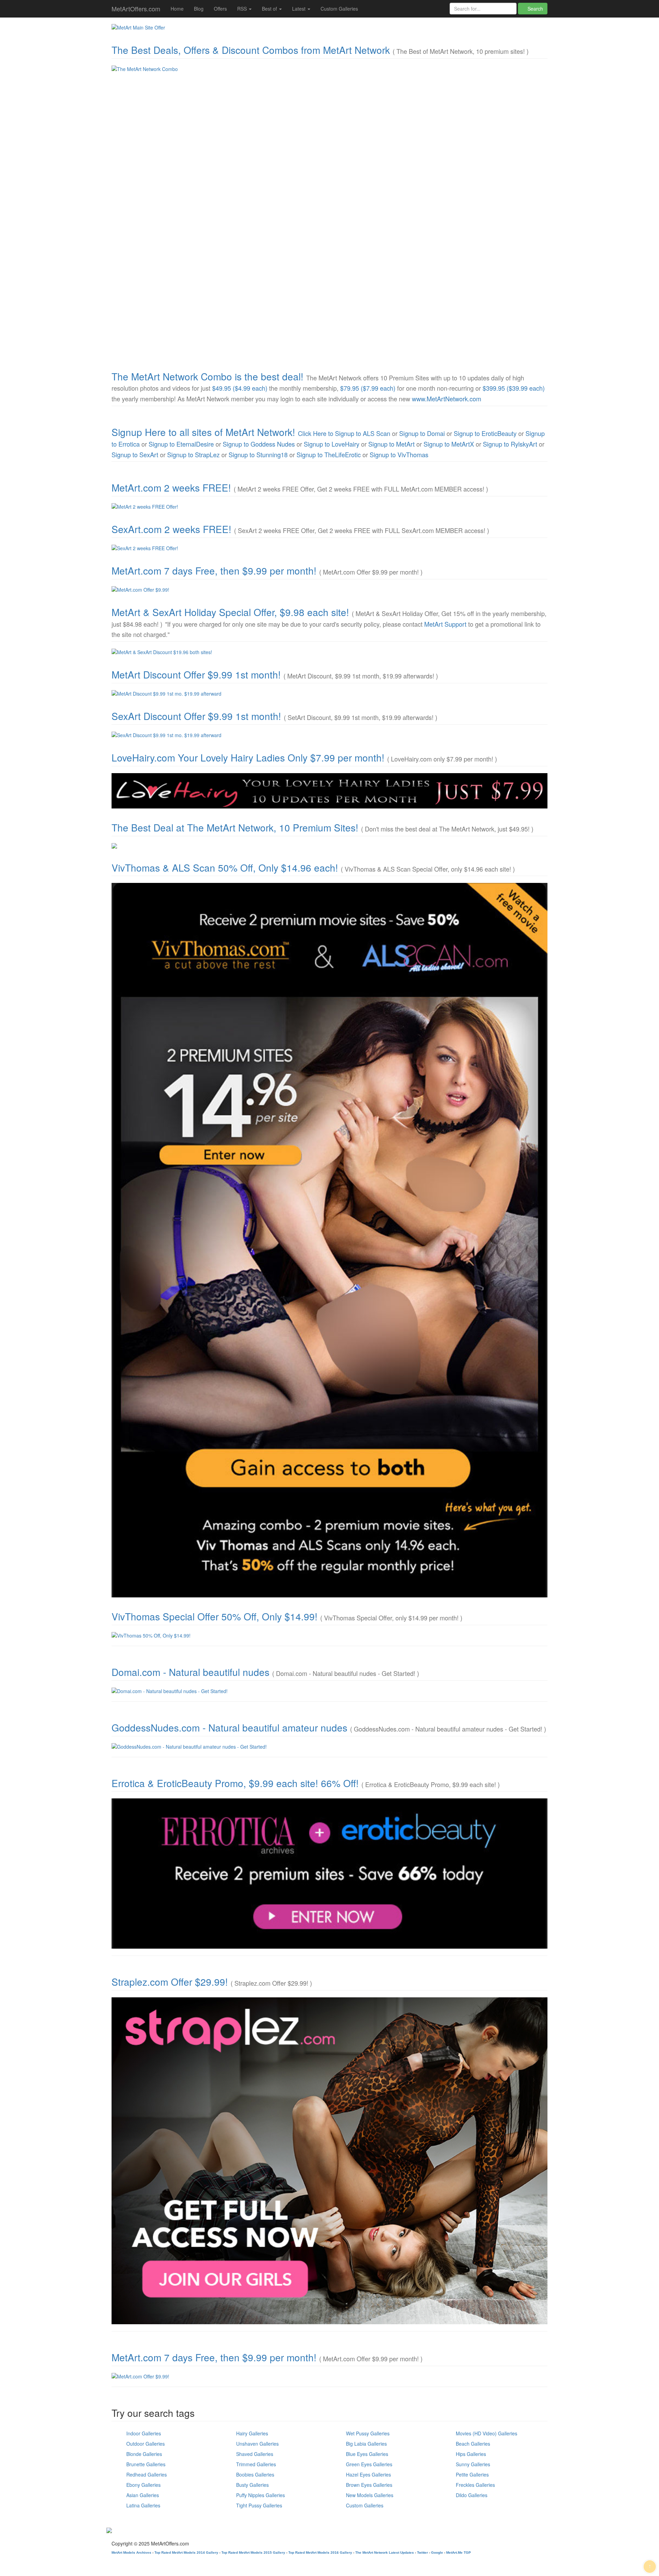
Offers (220, 9)
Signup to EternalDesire (181, 444)
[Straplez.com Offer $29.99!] (329, 2161)
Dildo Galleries (472, 2495)
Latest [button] (299, 9)
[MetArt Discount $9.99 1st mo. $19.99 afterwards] (329, 694)
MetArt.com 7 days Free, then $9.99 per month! (214, 570)
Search (535, 9)
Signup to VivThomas (399, 454)
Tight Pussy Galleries (259, 2505)
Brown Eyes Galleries (369, 2485)
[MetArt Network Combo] (329, 846)
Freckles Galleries (475, 2485)
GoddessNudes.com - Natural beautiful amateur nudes (229, 1727)
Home (177, 9)
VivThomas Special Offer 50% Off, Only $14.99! (215, 1616)
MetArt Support (445, 624)
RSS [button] (243, 9)
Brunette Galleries (146, 2464)
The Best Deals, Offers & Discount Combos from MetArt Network (251, 50)
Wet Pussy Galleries (368, 2433)
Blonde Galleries (144, 2454)
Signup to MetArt (391, 444)
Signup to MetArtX (449, 444)
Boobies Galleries (255, 2474)
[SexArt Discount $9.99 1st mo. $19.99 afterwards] (329, 735)
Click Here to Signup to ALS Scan (344, 433)
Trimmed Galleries (256, 2464)
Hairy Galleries (252, 2433)
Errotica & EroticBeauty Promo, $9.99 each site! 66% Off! (235, 1783)
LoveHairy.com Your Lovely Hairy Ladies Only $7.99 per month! (248, 757)
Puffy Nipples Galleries (261, 2495)
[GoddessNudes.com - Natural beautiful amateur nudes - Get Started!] (329, 1747)
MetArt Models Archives (131, 2553)
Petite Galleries (472, 2474)
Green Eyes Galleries (369, 2464)
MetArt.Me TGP (459, 2553)
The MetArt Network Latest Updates (385, 2553)
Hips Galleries (471, 2454)
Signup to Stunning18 (258, 454)
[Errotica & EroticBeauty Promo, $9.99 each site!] (329, 1874)
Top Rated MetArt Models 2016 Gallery (320, 2553)
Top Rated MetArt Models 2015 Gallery (253, 2553)
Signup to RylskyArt (510, 444)
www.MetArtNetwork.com (447, 399)
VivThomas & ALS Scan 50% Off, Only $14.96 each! (225, 867)
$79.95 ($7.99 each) (368, 388)
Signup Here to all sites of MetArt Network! (203, 432)
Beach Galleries (473, 2444)
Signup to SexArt (135, 454)
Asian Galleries (143, 2495)
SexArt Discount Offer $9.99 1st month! (196, 716)
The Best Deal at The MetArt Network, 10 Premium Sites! (235, 827)
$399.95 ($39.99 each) (514, 388)
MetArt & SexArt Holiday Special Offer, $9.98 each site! (230, 612)
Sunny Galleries (473, 2464)
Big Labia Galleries (366, 2444)
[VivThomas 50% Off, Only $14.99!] (329, 1635)
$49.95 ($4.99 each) (240, 388)
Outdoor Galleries (146, 2444)
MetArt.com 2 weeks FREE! (171, 487)
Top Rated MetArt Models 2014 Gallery (186, 2553)
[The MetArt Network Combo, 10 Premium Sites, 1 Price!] (329, 211)
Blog (199, 9)
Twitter (423, 2553)
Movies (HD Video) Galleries (487, 2433)
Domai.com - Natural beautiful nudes (190, 1672)
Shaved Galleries (255, 2454)
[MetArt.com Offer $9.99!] (329, 590)
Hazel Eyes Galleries (368, 2474)
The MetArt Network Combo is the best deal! (207, 376)
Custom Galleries (339, 9)
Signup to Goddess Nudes (259, 444)
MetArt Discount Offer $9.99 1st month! (196, 674)
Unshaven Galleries (257, 2444)
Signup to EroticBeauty (485, 433)
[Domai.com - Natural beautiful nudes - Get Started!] (329, 1691)
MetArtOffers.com (136, 9)
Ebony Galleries (143, 2485)
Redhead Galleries (147, 2474)
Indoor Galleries (144, 2433)
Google (437, 2553)
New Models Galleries (370, 2495)
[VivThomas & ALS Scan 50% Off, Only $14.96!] (329, 1240)
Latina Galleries (143, 2505)
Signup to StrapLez (193, 454)
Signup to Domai (422, 433)
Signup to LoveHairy (332, 444)
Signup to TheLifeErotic (329, 454)
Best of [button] (270, 9)
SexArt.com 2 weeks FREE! (171, 529)
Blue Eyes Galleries (367, 2454)
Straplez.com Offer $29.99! (170, 1982)
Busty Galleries (252, 2485)
